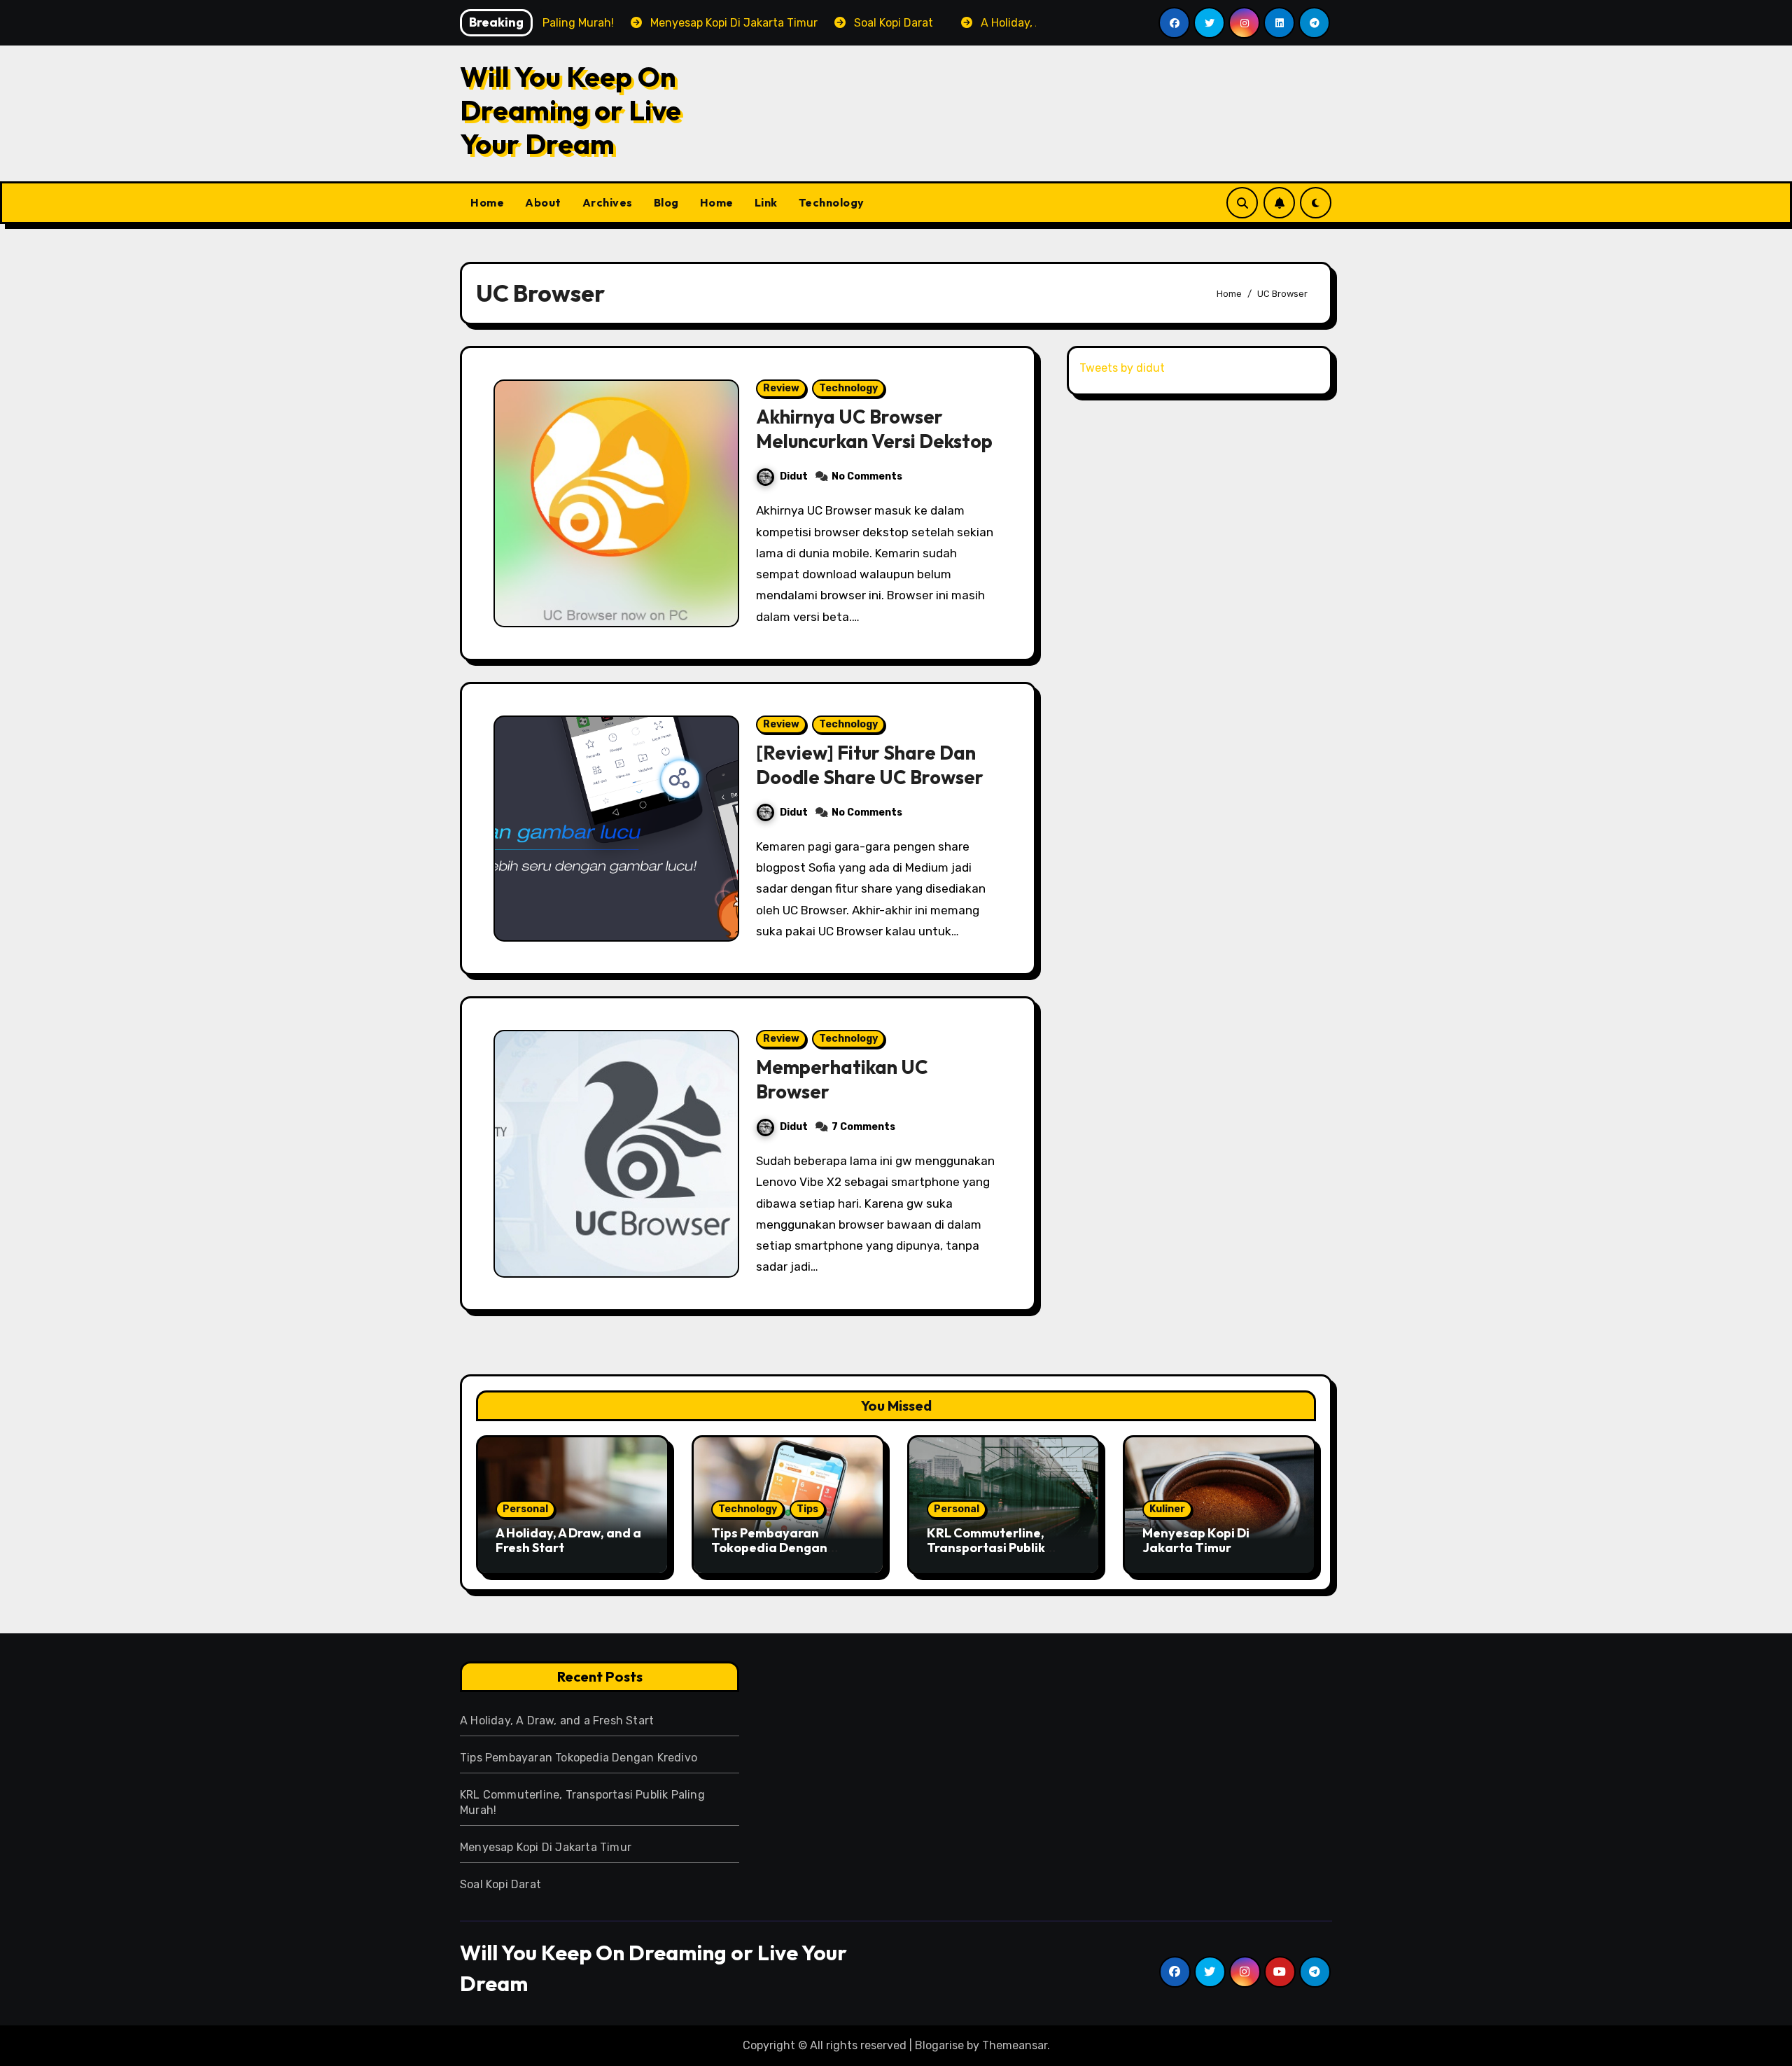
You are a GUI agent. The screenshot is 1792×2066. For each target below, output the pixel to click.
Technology (832, 202)
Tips (807, 1509)
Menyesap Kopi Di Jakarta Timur (1196, 1541)
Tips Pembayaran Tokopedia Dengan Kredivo (769, 1548)
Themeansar (1015, 2045)
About (543, 202)
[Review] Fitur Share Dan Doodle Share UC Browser (870, 765)
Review (781, 388)
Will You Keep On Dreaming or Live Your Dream (570, 110)
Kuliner (1167, 1509)
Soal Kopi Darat (500, 1884)
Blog (666, 202)
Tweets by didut (1122, 368)
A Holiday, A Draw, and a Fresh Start (568, 1541)
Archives (608, 202)
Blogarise (939, 2045)
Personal (525, 1509)
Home (487, 202)
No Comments (867, 476)
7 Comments (863, 1127)
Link (766, 202)
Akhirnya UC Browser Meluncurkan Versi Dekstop (874, 429)
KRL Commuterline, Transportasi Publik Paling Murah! (986, 1548)
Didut (794, 476)
